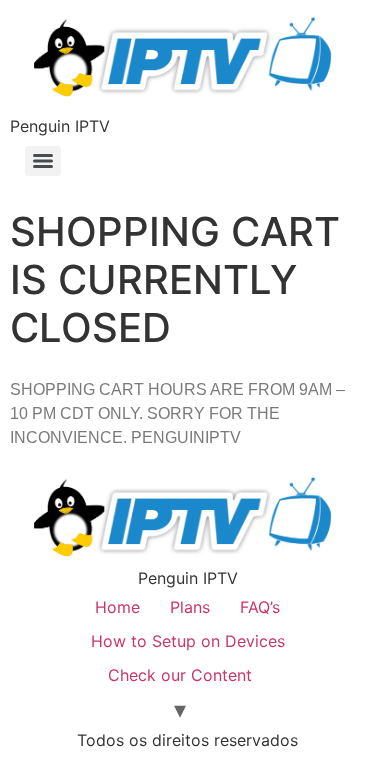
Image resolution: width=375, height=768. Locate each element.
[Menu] (43, 161)
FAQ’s (260, 607)
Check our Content (180, 675)
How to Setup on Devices (188, 641)
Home (117, 607)
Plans (190, 607)
